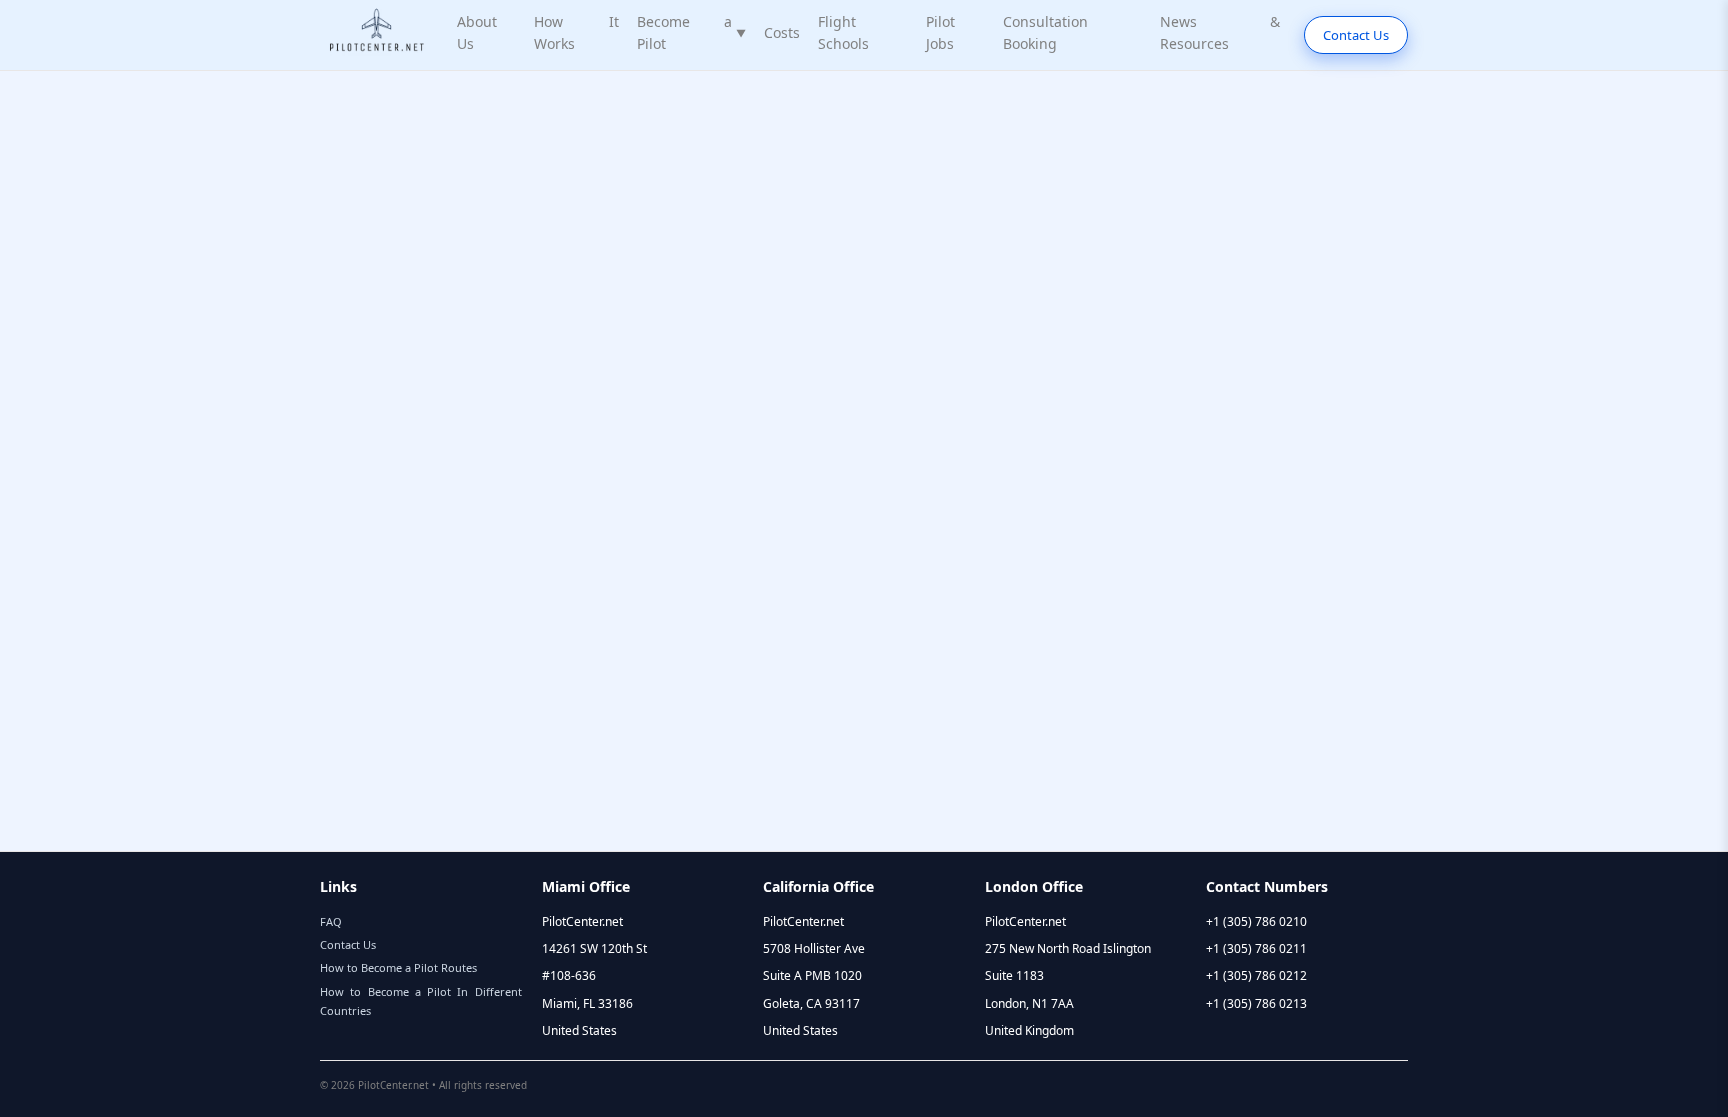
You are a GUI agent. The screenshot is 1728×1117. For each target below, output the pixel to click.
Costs (782, 32)
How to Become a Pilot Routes (398, 967)
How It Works (576, 32)
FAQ (331, 921)
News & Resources (1220, 32)
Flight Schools (843, 32)
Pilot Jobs (940, 32)
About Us (477, 32)
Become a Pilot (691, 32)
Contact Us (1356, 35)
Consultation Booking (1045, 32)
